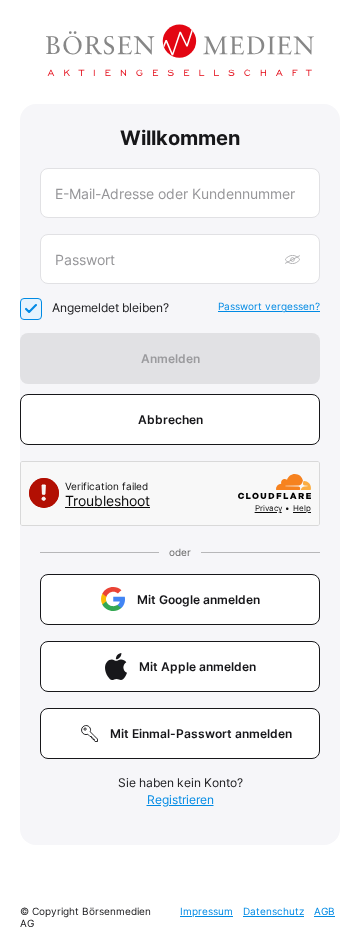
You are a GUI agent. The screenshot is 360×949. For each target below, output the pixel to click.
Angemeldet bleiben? (110, 307)
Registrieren (180, 799)
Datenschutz (273, 911)
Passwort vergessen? (269, 306)
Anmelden (170, 358)
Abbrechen (170, 419)
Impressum (206, 911)
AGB (324, 911)
